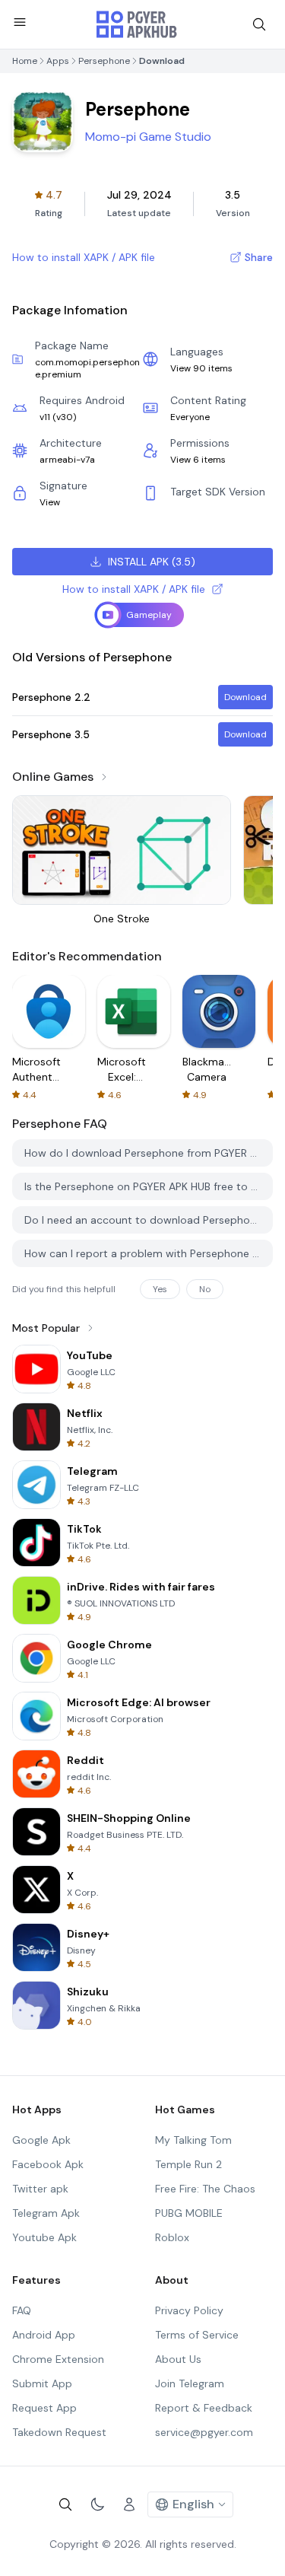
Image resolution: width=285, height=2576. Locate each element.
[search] (259, 24)
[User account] (129, 2504)
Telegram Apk (46, 2213)
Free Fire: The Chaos (205, 2189)
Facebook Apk (48, 2164)
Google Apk (41, 2140)
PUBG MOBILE (189, 2213)
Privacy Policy (189, 2310)
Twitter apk (40, 2189)
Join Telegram (190, 2383)
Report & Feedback (204, 2408)
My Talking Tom (193, 2140)
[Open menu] (20, 22)
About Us (178, 2359)
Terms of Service (197, 2335)
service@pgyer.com (204, 2432)
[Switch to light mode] (97, 2504)
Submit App (42, 2383)
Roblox (172, 2237)
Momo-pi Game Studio (148, 137)
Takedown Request (59, 2432)
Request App (44, 2408)
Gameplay (149, 615)
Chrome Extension (58, 2359)
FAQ (22, 2310)
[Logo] (137, 24)
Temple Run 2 (188, 2164)
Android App (44, 2335)
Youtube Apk (44, 2237)
